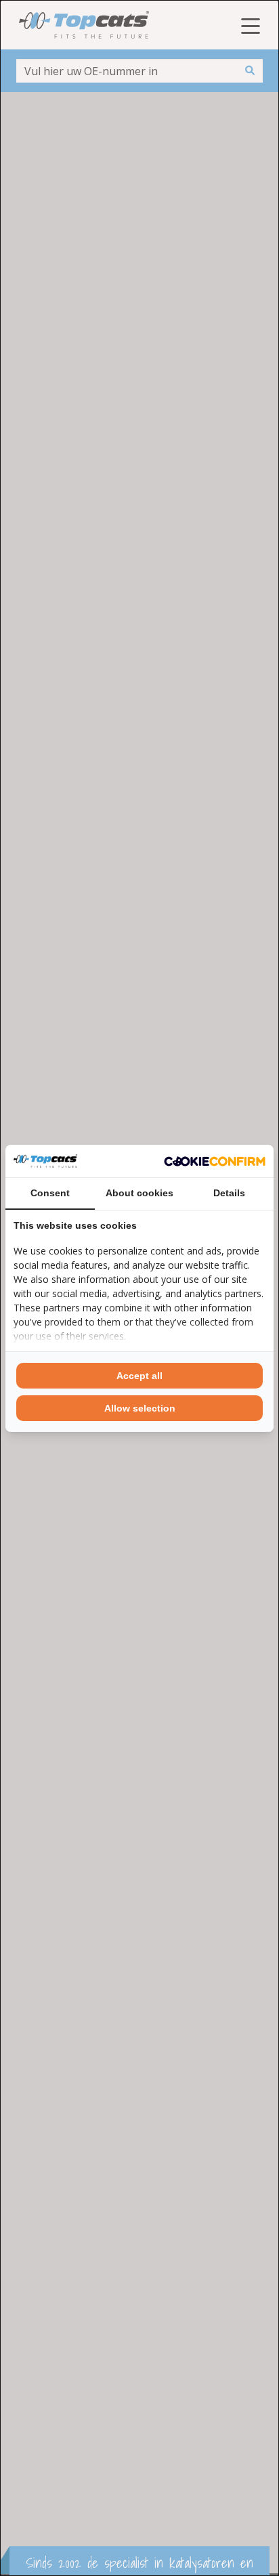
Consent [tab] (50, 1193)
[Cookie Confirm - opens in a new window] (215, 1161)
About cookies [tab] (139, 1193)
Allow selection (140, 1408)
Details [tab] (229, 1193)
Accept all (139, 1376)
